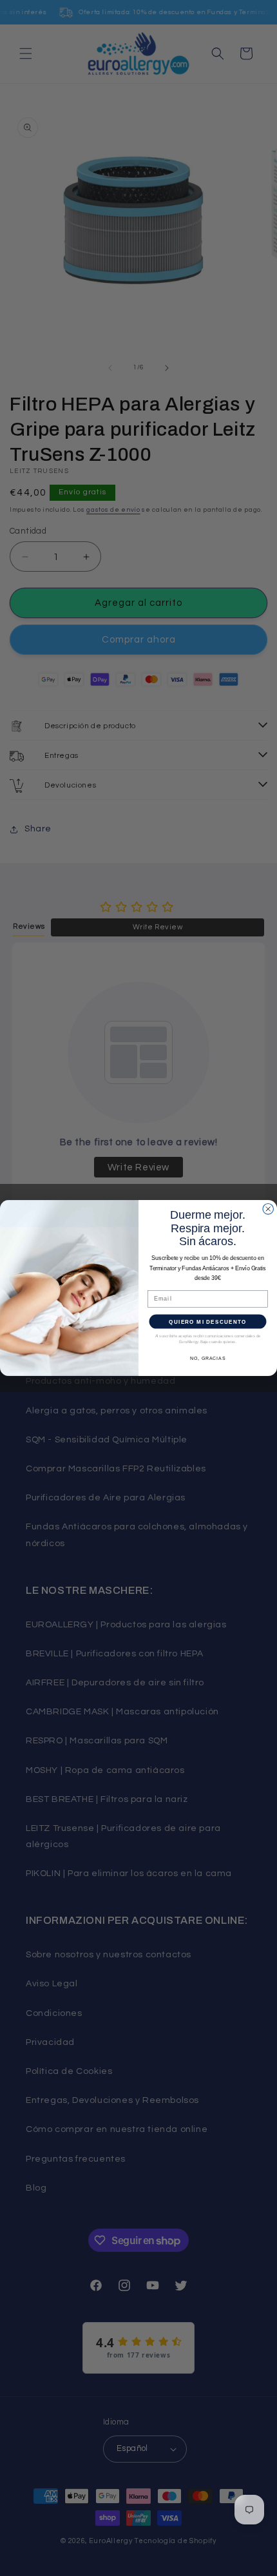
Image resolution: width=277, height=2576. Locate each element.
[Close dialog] (268, 1209)
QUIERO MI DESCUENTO (207, 1322)
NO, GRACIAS (208, 1359)
